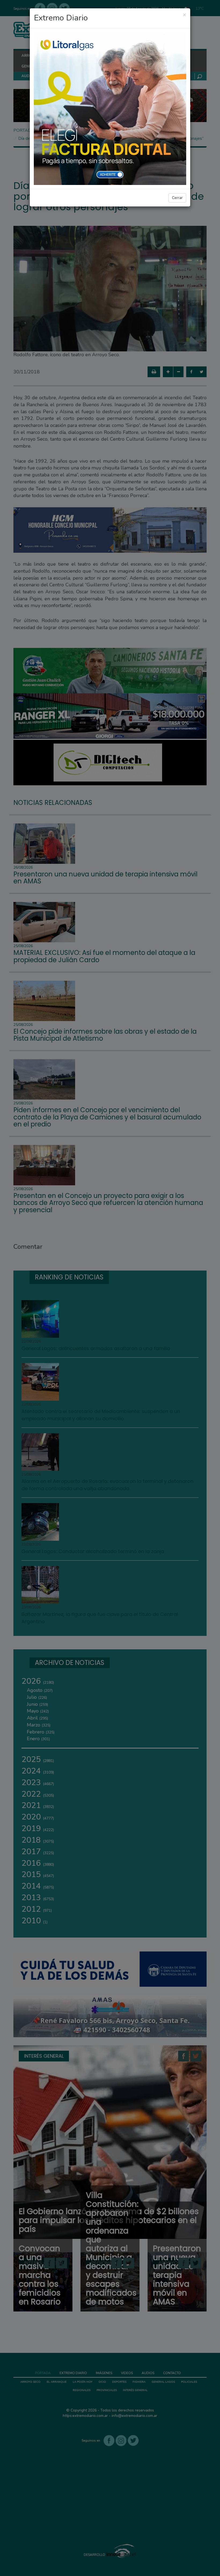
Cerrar (177, 198)
